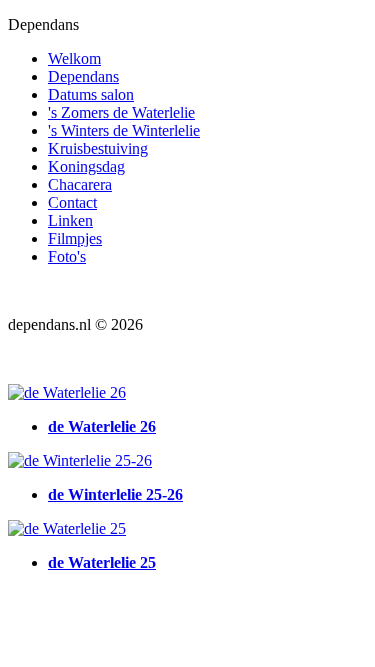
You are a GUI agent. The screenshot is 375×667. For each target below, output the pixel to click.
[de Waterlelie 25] (67, 528)
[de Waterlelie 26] (67, 392)
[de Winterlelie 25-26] (80, 460)
